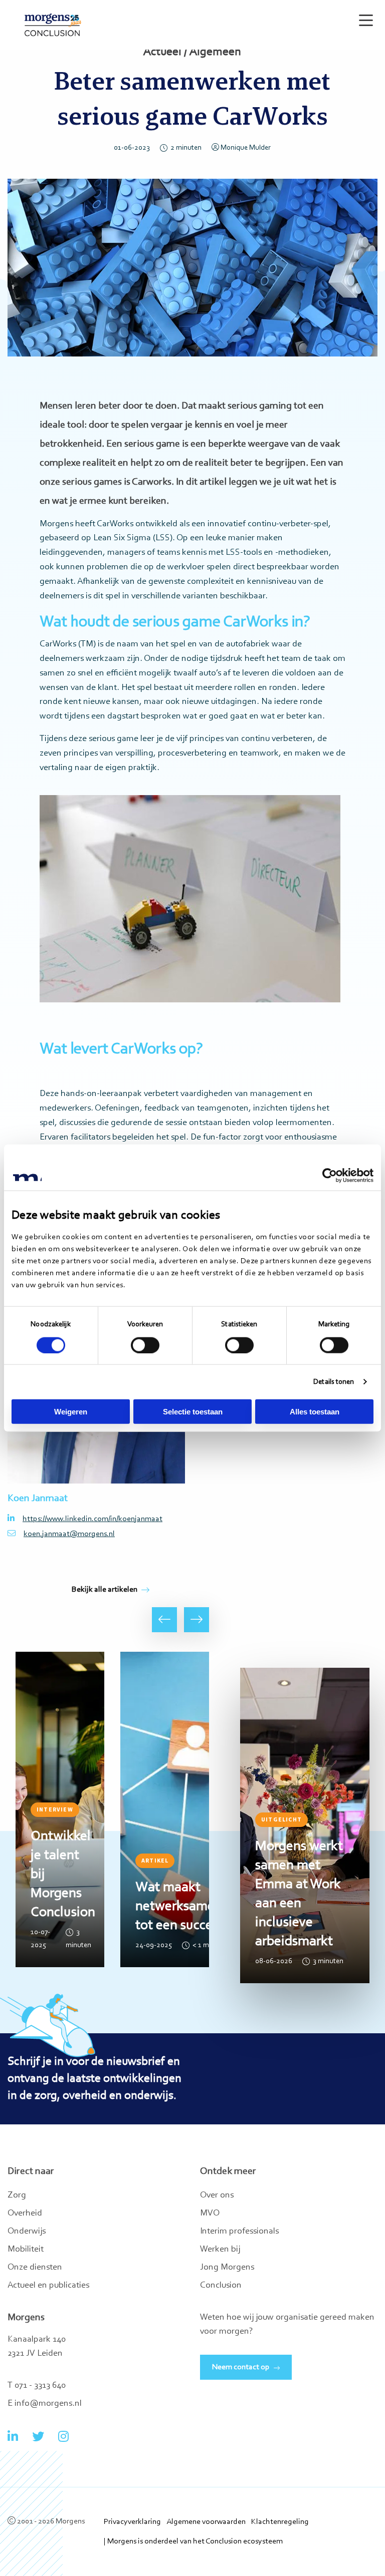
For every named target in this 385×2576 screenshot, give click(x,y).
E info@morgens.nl (45, 2404)
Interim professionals (239, 2232)
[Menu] (364, 16)
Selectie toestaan (193, 1412)
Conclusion (221, 2286)
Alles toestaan (315, 1412)
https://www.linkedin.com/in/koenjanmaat (92, 1519)
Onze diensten (35, 2268)
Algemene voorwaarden (206, 2522)
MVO (210, 2214)
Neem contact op (241, 2367)
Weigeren (71, 1412)
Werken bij (220, 2250)
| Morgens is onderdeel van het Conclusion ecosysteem (193, 2541)
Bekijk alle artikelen (105, 1590)
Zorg (17, 2195)
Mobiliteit (26, 2250)
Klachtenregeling (280, 2522)
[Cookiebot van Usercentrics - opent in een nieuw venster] (330, 1175)
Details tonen (334, 1382)
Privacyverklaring (132, 2522)
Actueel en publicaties (48, 2286)
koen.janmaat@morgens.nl (69, 1534)
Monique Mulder (246, 148)
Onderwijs (27, 2232)
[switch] (145, 1345)
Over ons (217, 2195)
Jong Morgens (227, 2268)
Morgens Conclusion (53, 25)
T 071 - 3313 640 (37, 2386)
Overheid (25, 2214)
